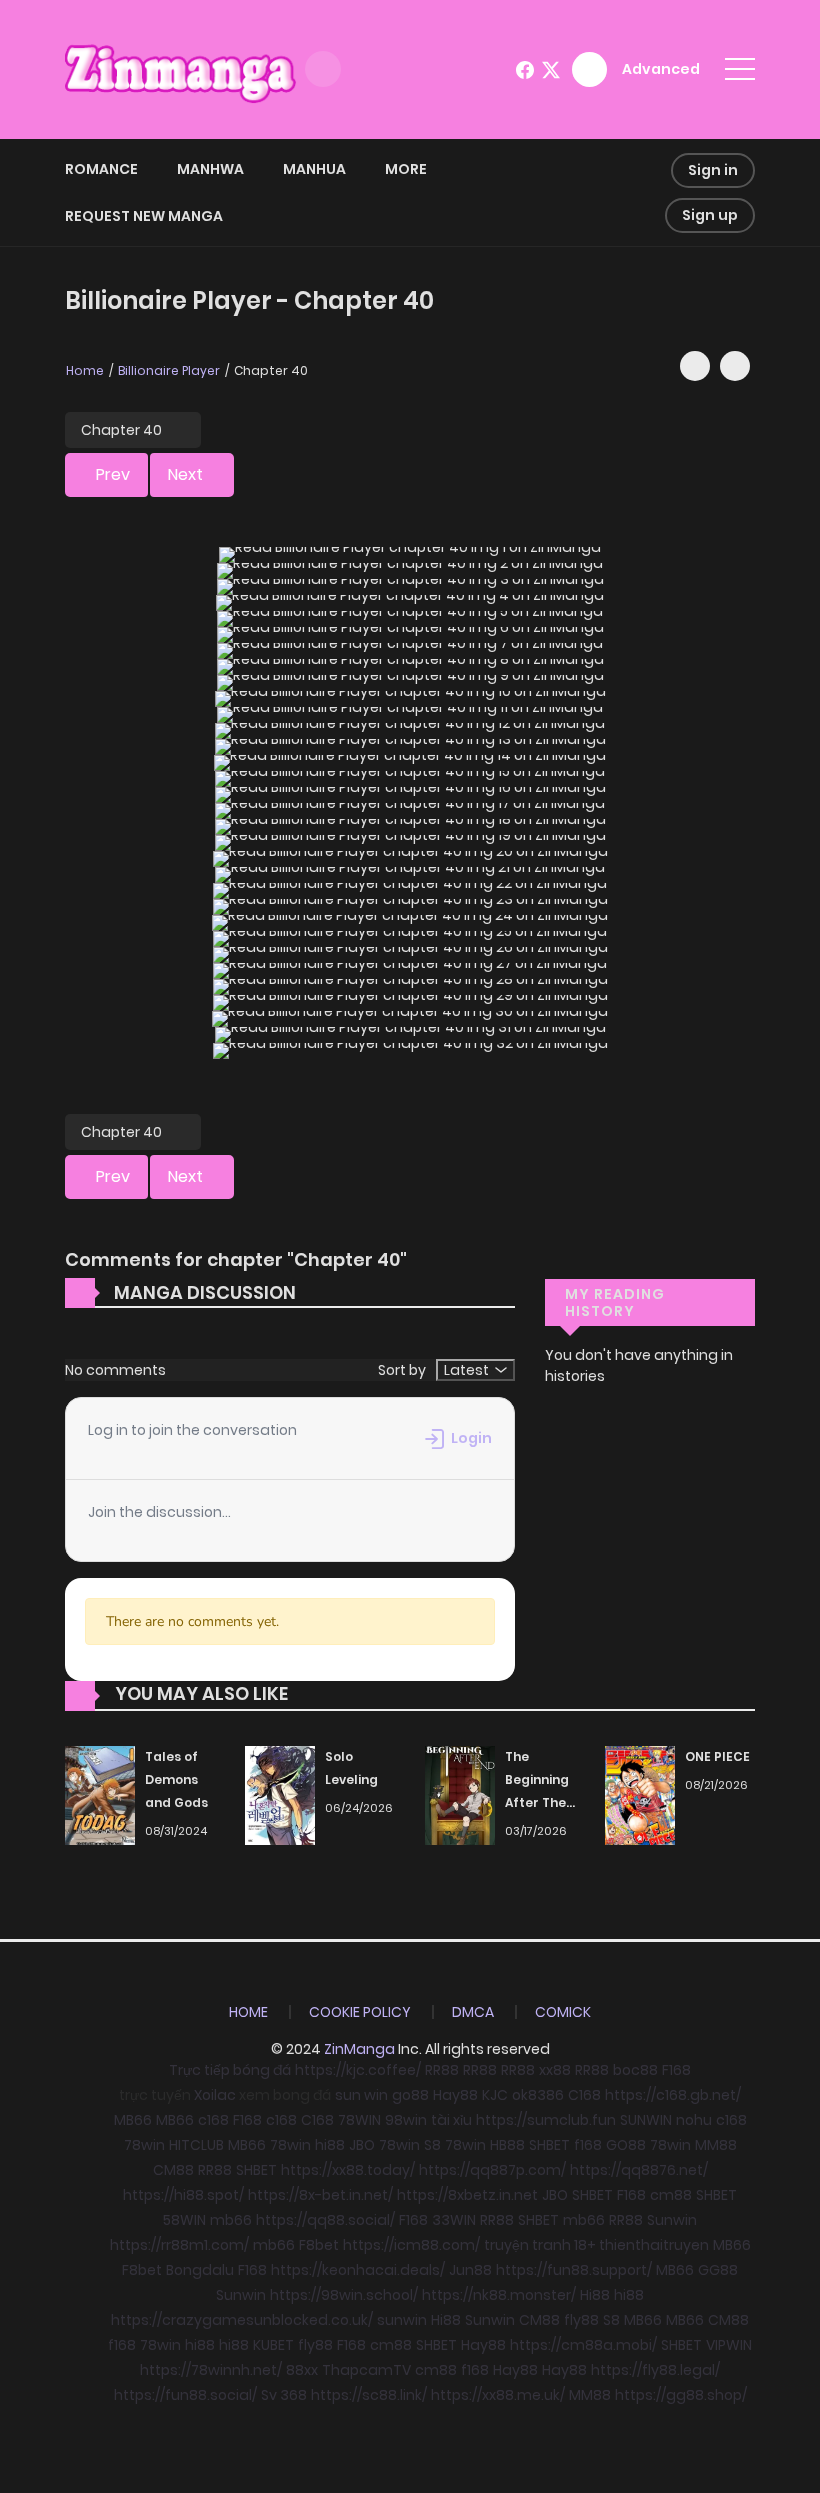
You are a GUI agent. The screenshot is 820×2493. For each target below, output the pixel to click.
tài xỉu (451, 2120)
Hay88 (455, 2095)
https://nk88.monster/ (499, 2295)
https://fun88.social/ (185, 2395)
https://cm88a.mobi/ (583, 2345)
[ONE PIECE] (640, 1795)
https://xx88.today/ (348, 2170)
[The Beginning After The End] (460, 1795)
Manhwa (210, 169)
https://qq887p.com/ (492, 2170)
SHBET (549, 2145)
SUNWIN (646, 2120)
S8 (432, 2145)
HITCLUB (196, 2145)
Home (85, 370)
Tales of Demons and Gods (176, 1779)
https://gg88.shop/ (681, 2395)
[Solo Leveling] (280, 1795)
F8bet (319, 2245)
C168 (584, 2095)
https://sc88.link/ (369, 2395)
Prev (113, 474)
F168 (676, 2070)
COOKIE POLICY (360, 2012)
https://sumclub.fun (546, 2120)
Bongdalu (200, 2270)
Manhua (314, 169)
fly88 (581, 2320)
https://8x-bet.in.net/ (320, 2195)
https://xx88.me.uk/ (498, 2395)
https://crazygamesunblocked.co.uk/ (242, 2320)
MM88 (716, 2145)
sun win (361, 2095)
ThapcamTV (366, 2370)
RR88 (442, 2070)
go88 (410, 2095)
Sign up (710, 215)
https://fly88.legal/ (655, 2370)
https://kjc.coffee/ (358, 2070)
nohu (694, 2120)
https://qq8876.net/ (639, 2170)
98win (406, 2120)
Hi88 (595, 2295)
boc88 (635, 2070)
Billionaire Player (169, 370)
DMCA (473, 2012)
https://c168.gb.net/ (673, 2095)
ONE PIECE (717, 1756)
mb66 (231, 2220)
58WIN (184, 2220)
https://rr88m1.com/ (179, 2245)
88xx (302, 2370)
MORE (406, 169)
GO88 (626, 2145)
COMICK (563, 2012)
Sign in (713, 170)
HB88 (507, 2145)
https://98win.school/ (344, 2295)
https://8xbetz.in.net (467, 2195)
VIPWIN (729, 2345)
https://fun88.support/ (574, 2270)
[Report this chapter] (735, 366)
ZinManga (359, 2049)
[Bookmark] (695, 366)
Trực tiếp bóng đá (230, 2070)
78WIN (359, 2120)
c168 (213, 2120)
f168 (588, 2145)
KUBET (273, 2345)
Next (185, 474)
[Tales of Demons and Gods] (100, 1795)
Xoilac (215, 2095)
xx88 (555, 2070)
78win (144, 2145)
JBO (362, 2145)
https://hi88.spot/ (183, 2195)
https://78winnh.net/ (211, 2370)
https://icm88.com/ (411, 2245)
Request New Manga (144, 216)
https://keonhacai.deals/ (358, 2270)
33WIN (454, 2220)
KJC (495, 2095)
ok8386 (538, 2095)
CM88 (173, 2170)
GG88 (718, 2270)
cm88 (671, 2195)
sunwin (402, 2320)
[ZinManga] (181, 68)
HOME (248, 2012)
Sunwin (672, 2220)
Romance (101, 169)
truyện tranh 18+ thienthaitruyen (596, 2245)
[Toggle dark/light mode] (323, 69)
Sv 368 (284, 2395)
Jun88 (470, 2270)
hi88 (330, 2145)
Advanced (661, 69)
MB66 (133, 2120)
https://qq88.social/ (325, 2220)
